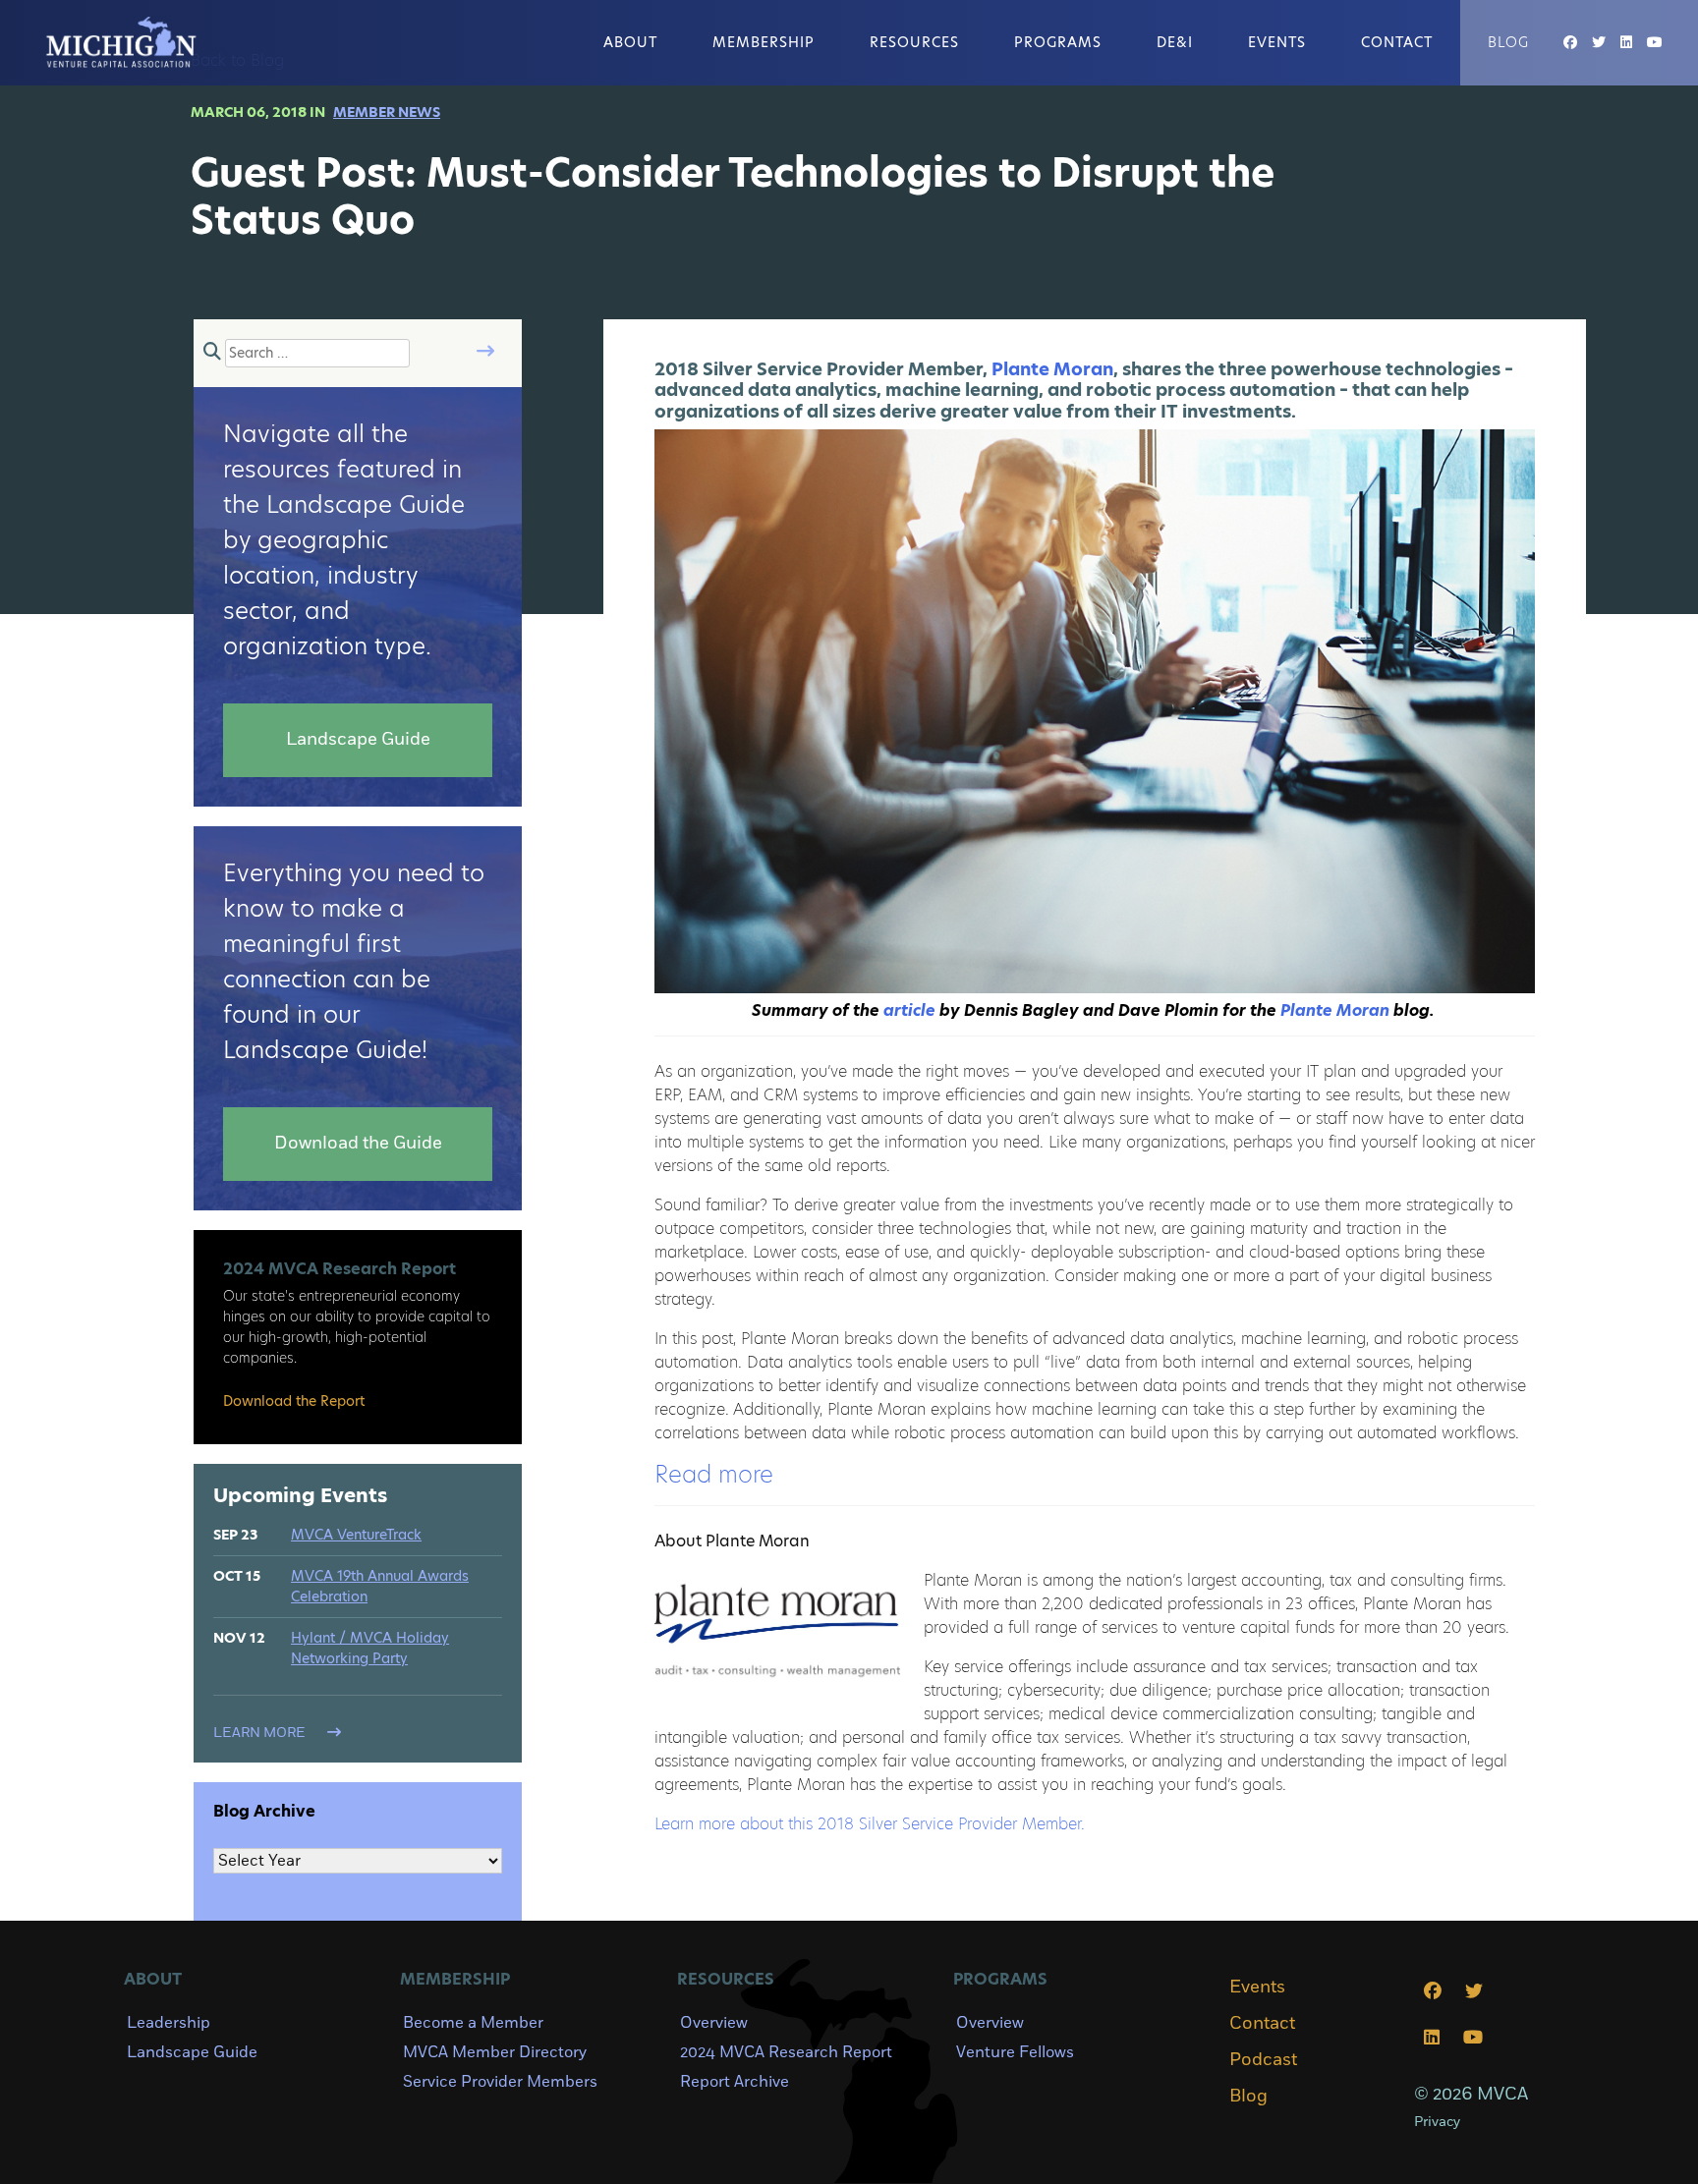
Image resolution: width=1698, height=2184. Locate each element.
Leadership (169, 2023)
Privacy (1437, 2122)
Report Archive (735, 2082)
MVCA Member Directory (495, 2052)
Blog (1508, 42)
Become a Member (473, 2023)
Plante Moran (1052, 369)
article (909, 1010)
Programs (1058, 42)
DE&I (1175, 42)
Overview (714, 2023)
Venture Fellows (1015, 2052)
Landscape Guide (192, 2052)
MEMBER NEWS (387, 112)
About (630, 42)
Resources (914, 42)
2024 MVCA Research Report (786, 2052)
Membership (764, 42)
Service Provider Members (500, 2082)
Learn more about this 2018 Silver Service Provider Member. (870, 1824)
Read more (714, 1474)
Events (1277, 42)
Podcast (1263, 2060)
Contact (1397, 42)
